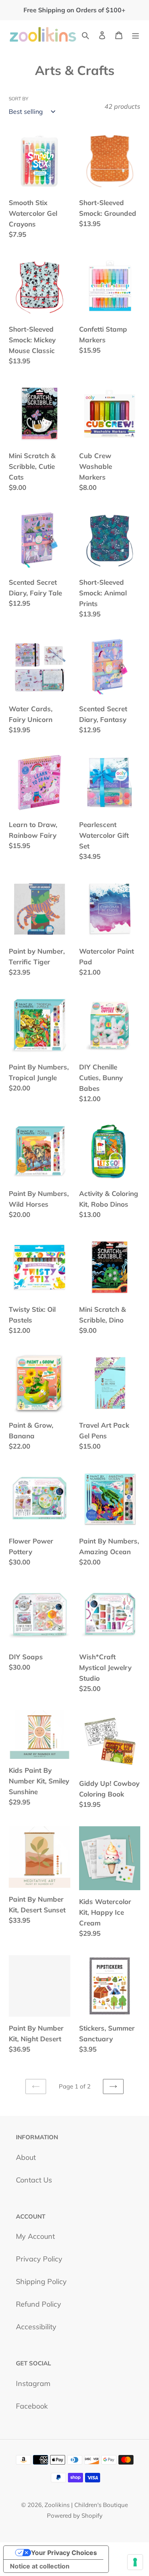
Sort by (18, 99)
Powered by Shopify (75, 2516)
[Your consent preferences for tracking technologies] (135, 2562)
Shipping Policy (41, 2281)
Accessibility (36, 2327)
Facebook (32, 2406)
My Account (35, 2236)
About (26, 2157)
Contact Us (34, 2180)
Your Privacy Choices (64, 2553)
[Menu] (135, 34)
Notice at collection (40, 2566)
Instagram (33, 2383)
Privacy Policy (39, 2259)
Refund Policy (39, 2304)
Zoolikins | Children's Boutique (86, 2505)
